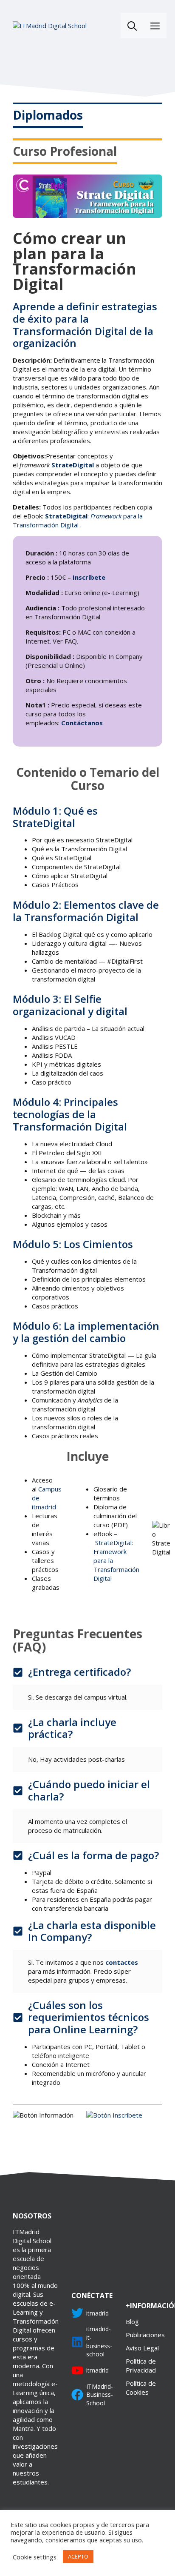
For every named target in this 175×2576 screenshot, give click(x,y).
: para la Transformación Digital (78, 520)
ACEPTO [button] (78, 2556)
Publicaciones (145, 2335)
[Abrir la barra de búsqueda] (132, 26)
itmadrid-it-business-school (99, 2341)
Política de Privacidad (141, 2366)
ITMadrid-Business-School (100, 2395)
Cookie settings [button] (35, 2557)
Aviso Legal (142, 2348)
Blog (132, 2321)
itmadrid (97, 2313)
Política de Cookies (141, 2388)
